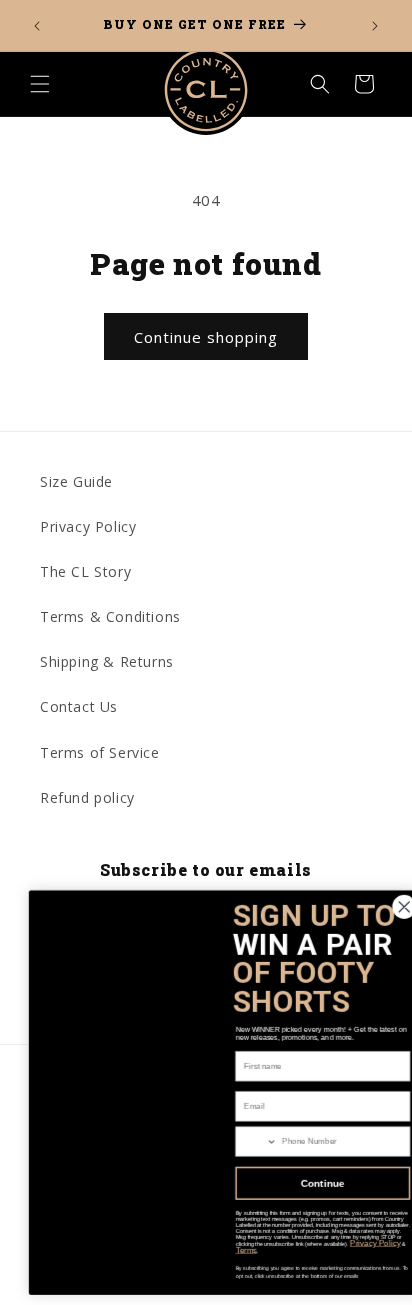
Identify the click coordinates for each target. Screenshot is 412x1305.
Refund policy (87, 797)
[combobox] (241, 1141)
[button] (40, 84)
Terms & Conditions (110, 616)
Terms (232, 1250)
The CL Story (85, 571)
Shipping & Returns (107, 661)
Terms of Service (100, 752)
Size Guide (76, 481)
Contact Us (79, 706)
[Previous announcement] (37, 26)
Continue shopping (206, 337)
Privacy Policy (88, 526)
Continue (308, 1183)
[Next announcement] (375, 26)
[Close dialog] (389, 907)
